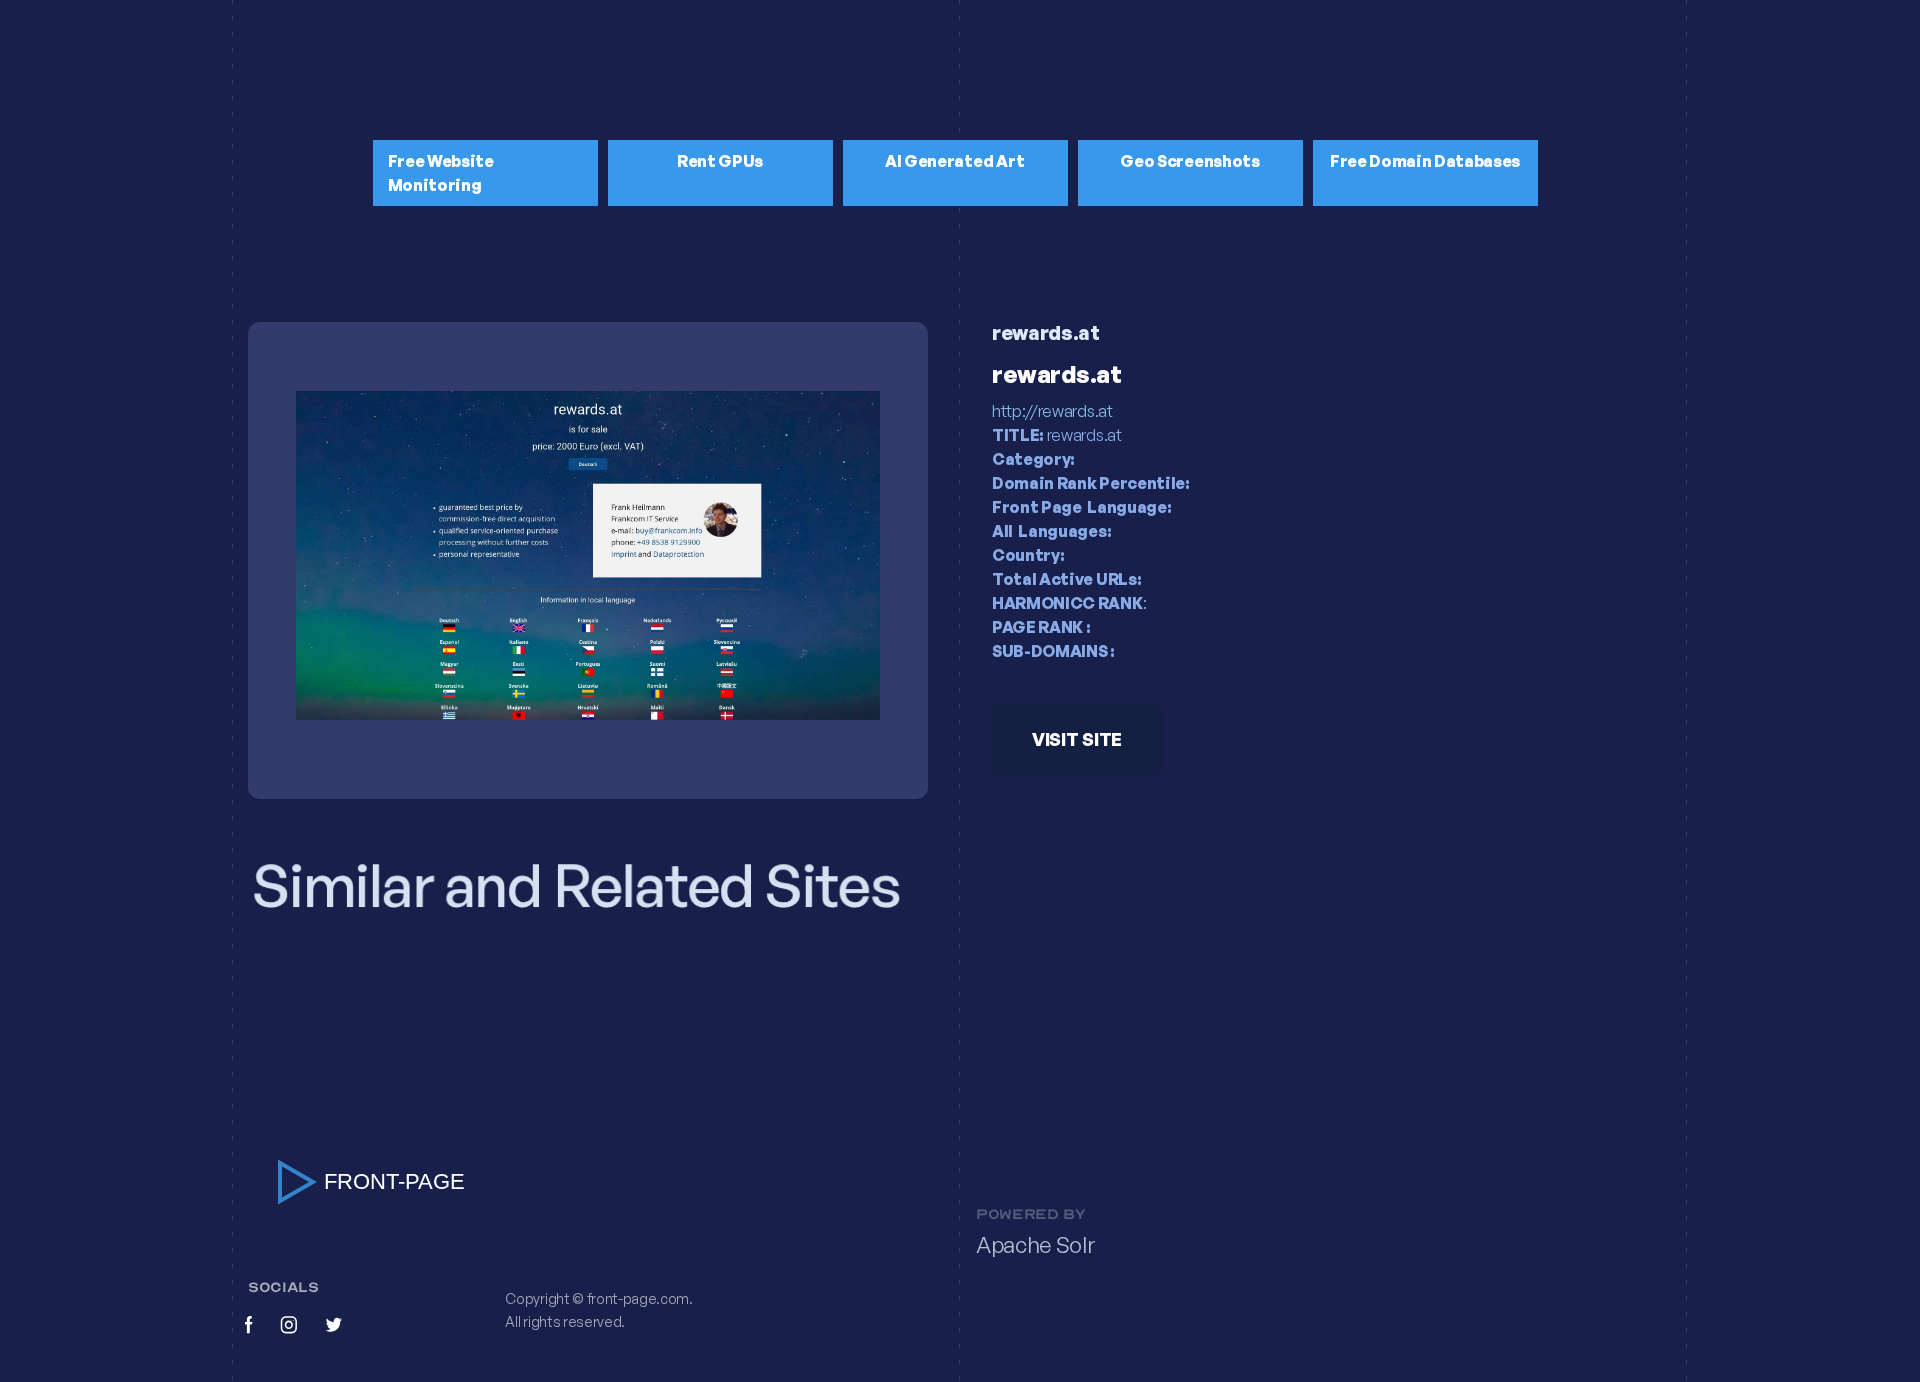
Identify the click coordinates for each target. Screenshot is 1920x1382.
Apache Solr (1035, 1245)
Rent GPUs (720, 161)
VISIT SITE (1077, 739)
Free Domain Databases (1425, 161)
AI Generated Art (955, 161)
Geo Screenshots (1189, 161)
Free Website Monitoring (441, 173)
